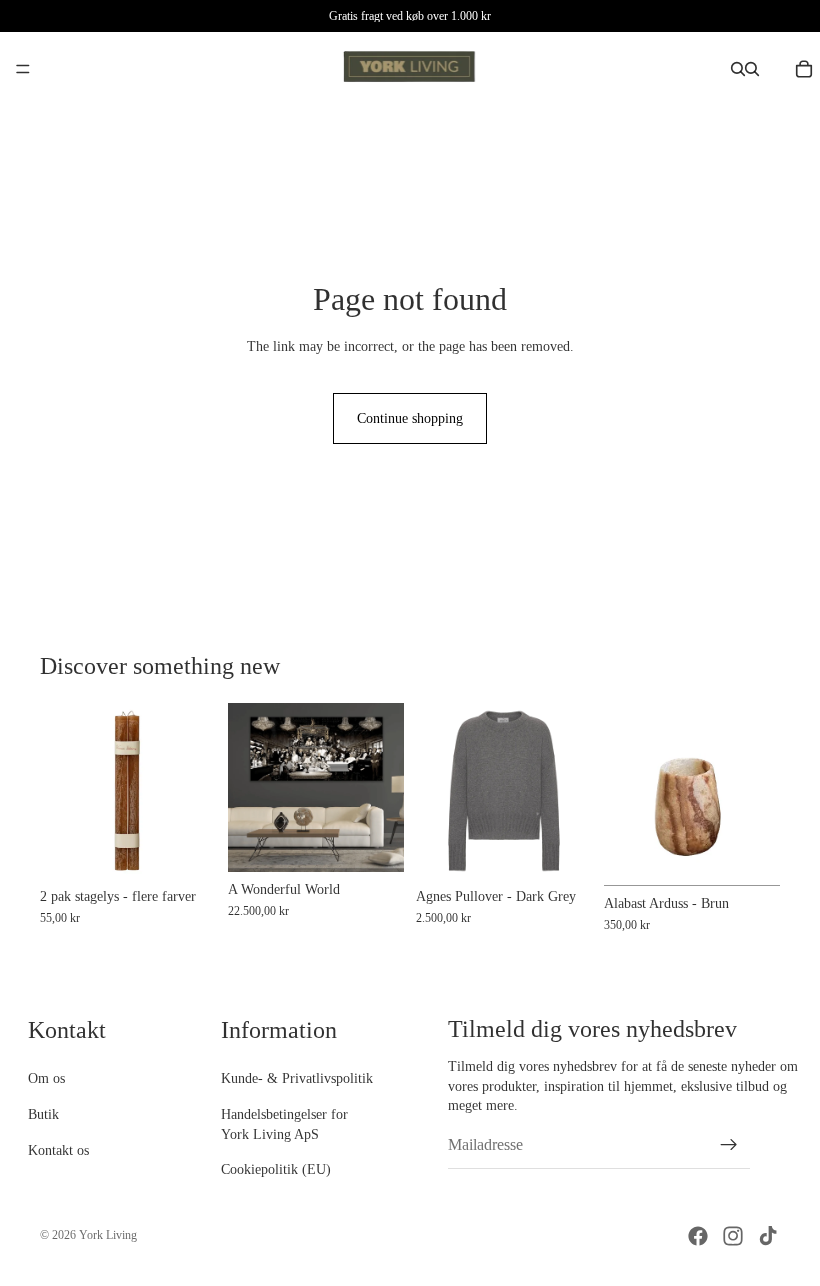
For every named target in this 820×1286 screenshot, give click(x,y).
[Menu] (23, 69)
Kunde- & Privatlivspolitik (297, 1079)
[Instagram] (733, 1236)
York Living (108, 1235)
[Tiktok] (768, 1236)
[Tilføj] (373, 841)
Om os (46, 1079)
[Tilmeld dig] (729, 1145)
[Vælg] (185, 848)
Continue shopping (410, 418)
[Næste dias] (758, 795)
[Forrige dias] (626, 795)
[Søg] (738, 69)
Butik (43, 1114)
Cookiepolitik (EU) (276, 1170)
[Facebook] (698, 1236)
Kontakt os (58, 1150)
